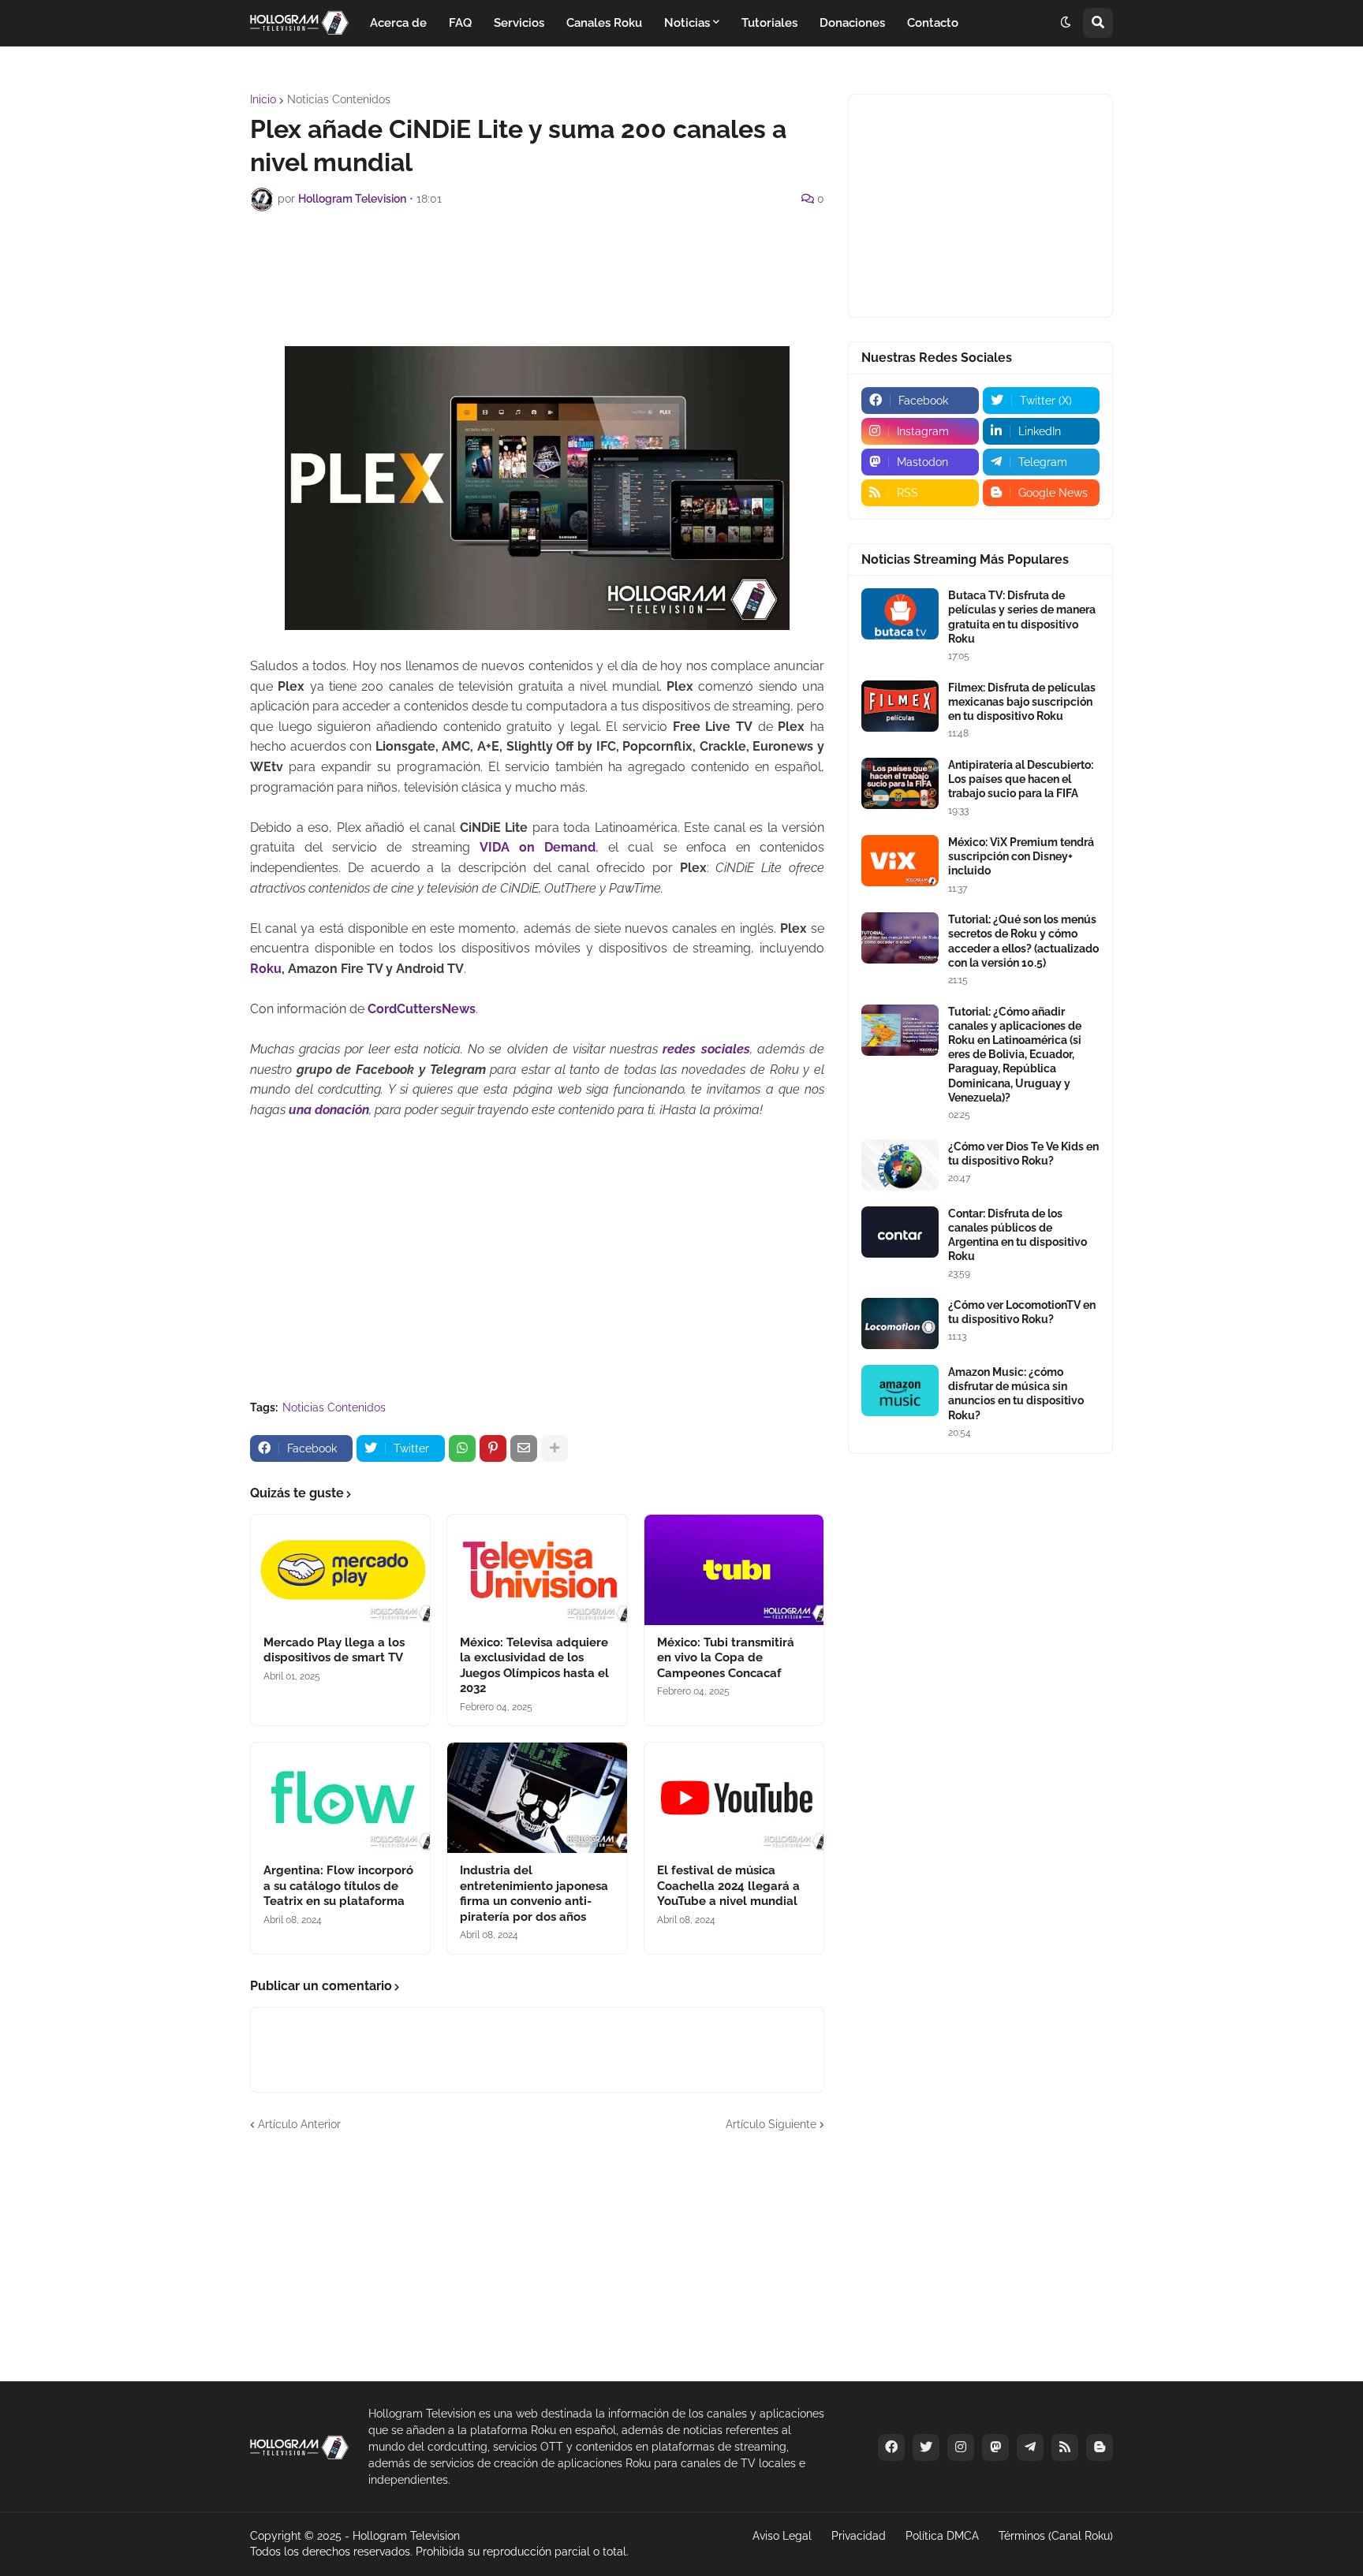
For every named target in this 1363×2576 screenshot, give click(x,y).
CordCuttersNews (422, 1009)
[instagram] (961, 2447)
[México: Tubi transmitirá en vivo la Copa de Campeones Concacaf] (734, 1570)
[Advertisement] (537, 267)
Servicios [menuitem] (519, 23)
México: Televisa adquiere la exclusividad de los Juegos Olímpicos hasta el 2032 (534, 1666)
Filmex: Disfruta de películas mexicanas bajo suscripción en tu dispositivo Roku (1022, 702)
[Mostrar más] (555, 1448)
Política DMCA (942, 2536)
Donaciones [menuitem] (852, 23)
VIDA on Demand (538, 847)
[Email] (524, 1448)
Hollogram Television (406, 2536)
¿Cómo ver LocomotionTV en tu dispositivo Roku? (1022, 1312)
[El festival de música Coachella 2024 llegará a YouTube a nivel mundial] (734, 1798)
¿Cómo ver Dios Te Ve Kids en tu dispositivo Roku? (1023, 1154)
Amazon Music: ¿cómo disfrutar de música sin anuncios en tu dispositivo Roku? (1016, 1394)
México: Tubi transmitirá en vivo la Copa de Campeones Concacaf (726, 1658)
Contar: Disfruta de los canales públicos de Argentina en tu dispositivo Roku (1018, 1235)
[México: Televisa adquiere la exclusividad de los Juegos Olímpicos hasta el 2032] (537, 1570)
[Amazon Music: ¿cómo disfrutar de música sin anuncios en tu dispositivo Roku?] (900, 1391)
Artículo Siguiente (771, 2124)
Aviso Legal (782, 2536)
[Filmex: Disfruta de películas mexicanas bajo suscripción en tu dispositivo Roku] (900, 706)
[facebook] (891, 2447)
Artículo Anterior (299, 2124)
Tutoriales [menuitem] (769, 23)
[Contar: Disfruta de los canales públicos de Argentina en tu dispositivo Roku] (900, 1232)
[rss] (1065, 2447)
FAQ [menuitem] (460, 23)
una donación (329, 1110)
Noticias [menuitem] (687, 23)
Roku (266, 969)
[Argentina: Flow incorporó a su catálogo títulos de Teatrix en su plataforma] (340, 1798)
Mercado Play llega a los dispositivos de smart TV (334, 1650)
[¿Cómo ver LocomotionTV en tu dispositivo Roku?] (900, 1323)
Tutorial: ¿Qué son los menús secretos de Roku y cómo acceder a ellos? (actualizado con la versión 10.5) (1023, 941)
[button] (1066, 23)
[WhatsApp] (462, 1448)
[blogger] (1100, 2447)
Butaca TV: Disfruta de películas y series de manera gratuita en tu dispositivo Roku (1022, 617)
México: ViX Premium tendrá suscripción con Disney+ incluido (1021, 856)
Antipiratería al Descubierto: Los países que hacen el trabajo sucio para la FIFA (1021, 779)
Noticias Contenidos (339, 99)
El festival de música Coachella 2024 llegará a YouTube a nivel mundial (728, 1886)
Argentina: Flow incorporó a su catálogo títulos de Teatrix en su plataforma (338, 1886)
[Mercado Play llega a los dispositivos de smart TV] (340, 1570)
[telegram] (1030, 2447)
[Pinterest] (493, 1448)
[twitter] (926, 2447)
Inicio (263, 99)
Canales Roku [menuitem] (604, 23)
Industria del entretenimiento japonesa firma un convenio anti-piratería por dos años (534, 1894)
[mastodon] (995, 2447)
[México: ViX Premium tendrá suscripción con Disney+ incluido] (900, 861)
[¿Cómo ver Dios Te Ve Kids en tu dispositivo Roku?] (900, 1165)
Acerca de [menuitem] (398, 23)
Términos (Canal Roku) (1056, 2536)
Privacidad (859, 2536)
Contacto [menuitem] (933, 23)
